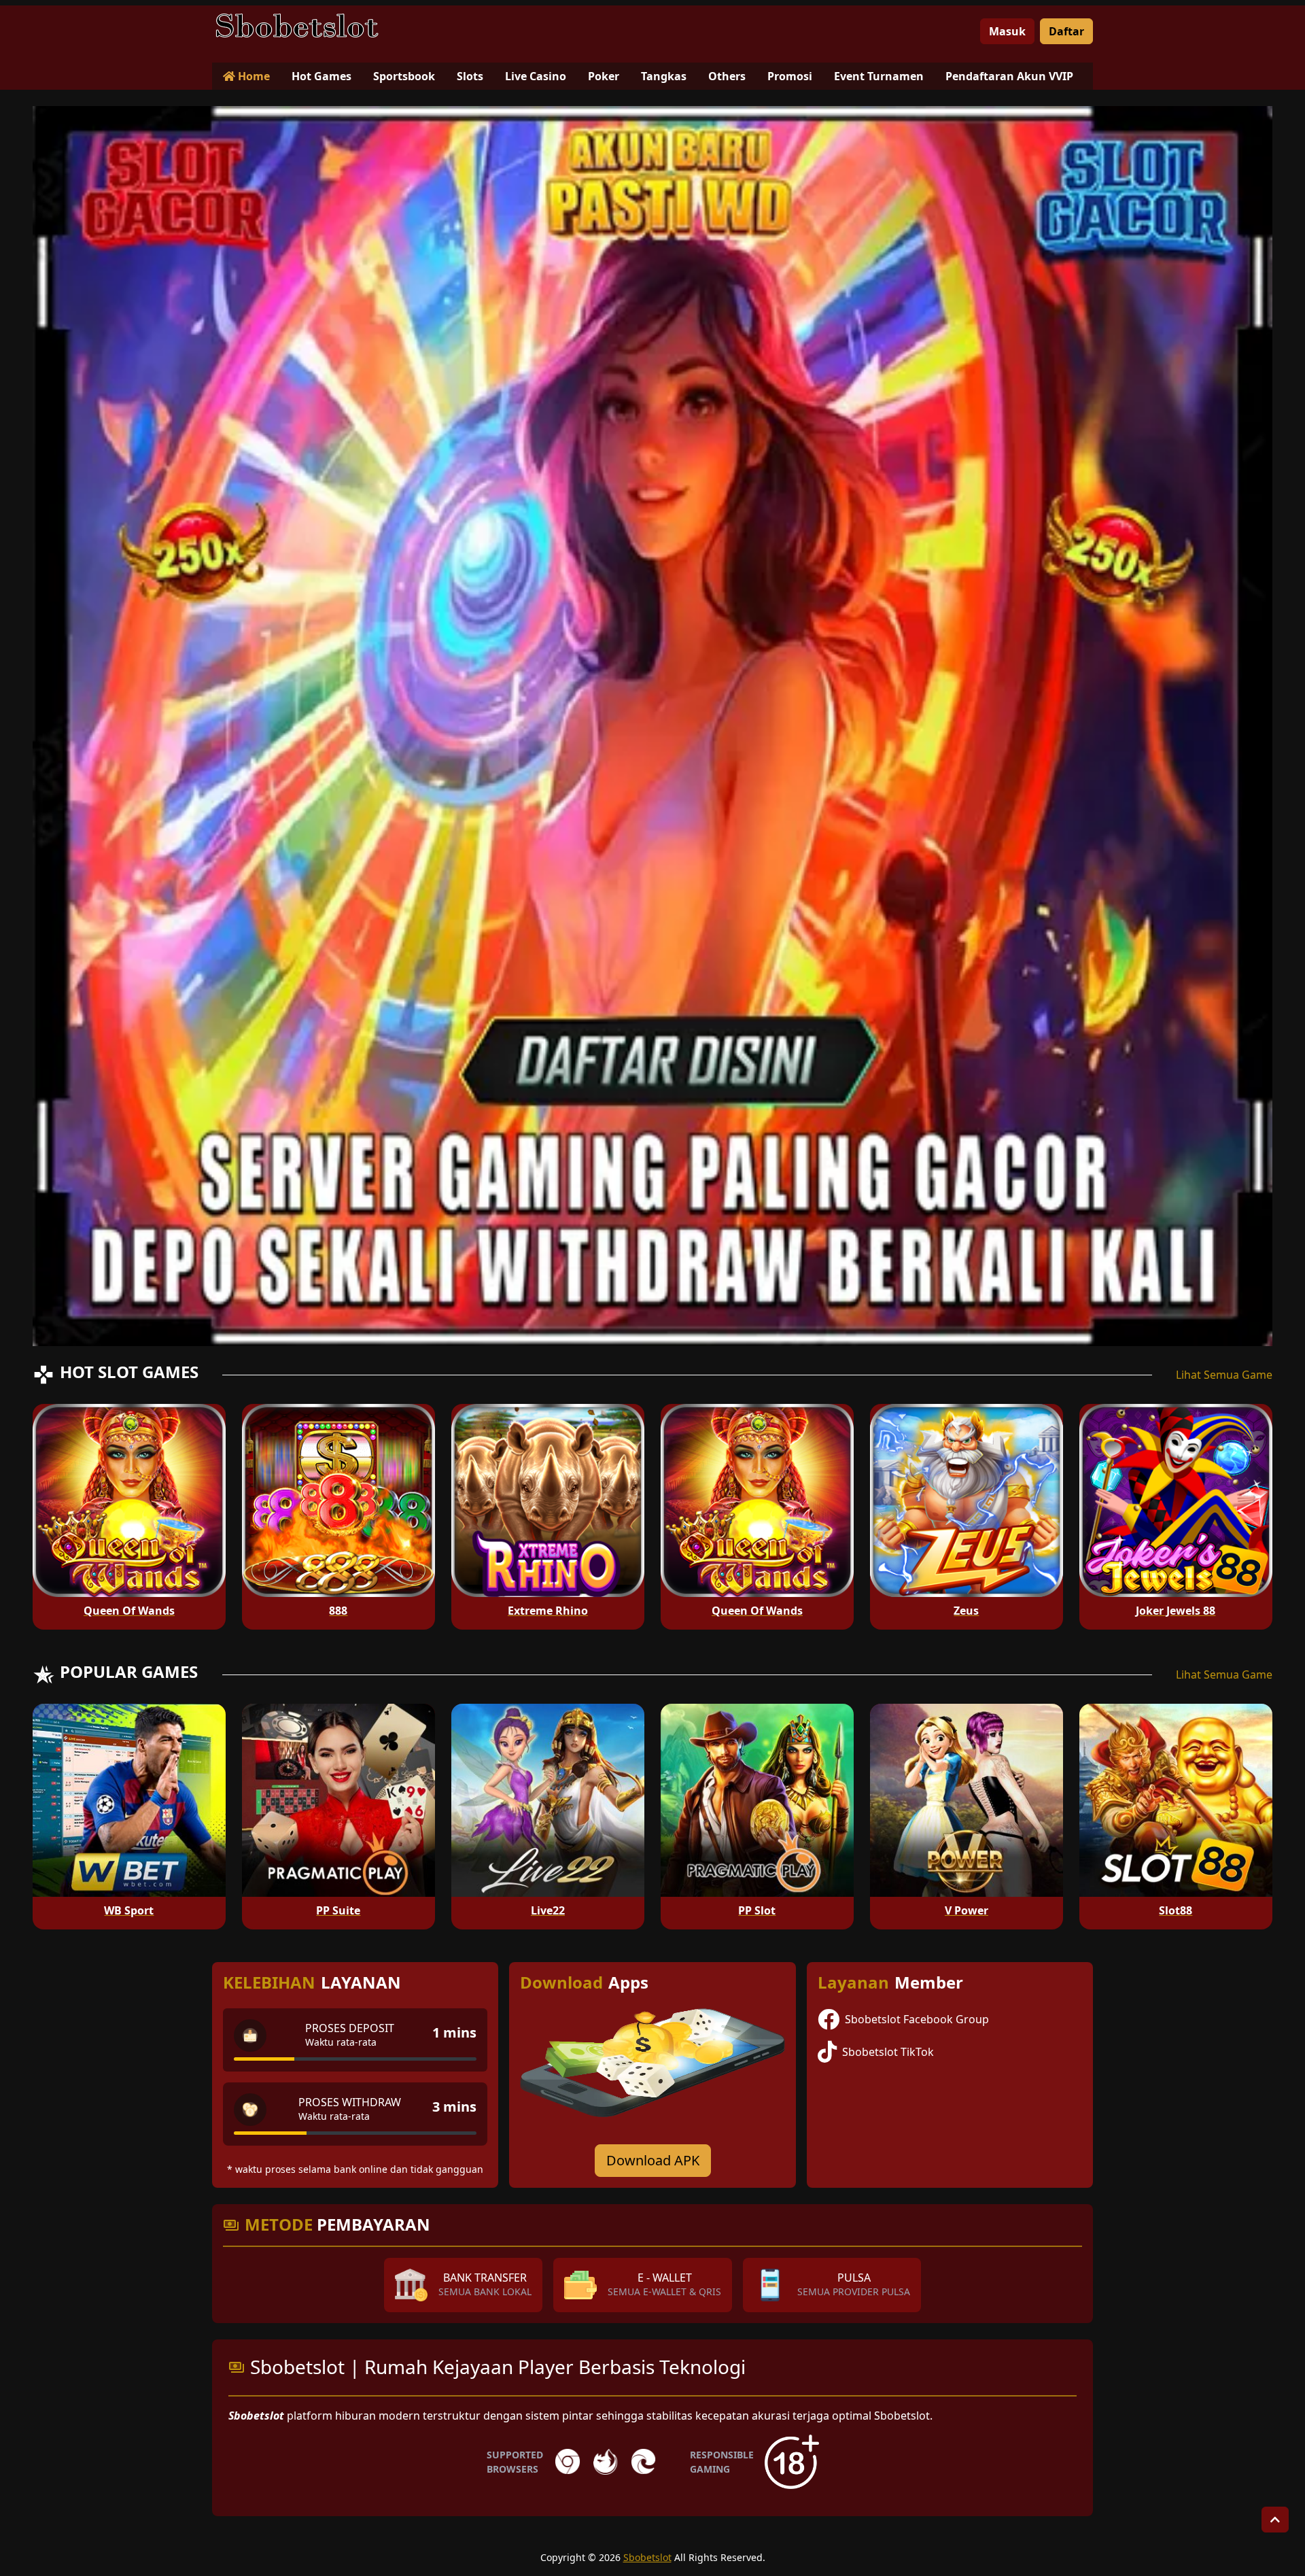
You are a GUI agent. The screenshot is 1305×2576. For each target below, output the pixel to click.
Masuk (1007, 31)
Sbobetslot (647, 2557)
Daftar (1066, 31)
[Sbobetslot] (297, 26)
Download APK (653, 2160)
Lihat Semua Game (1224, 1375)
